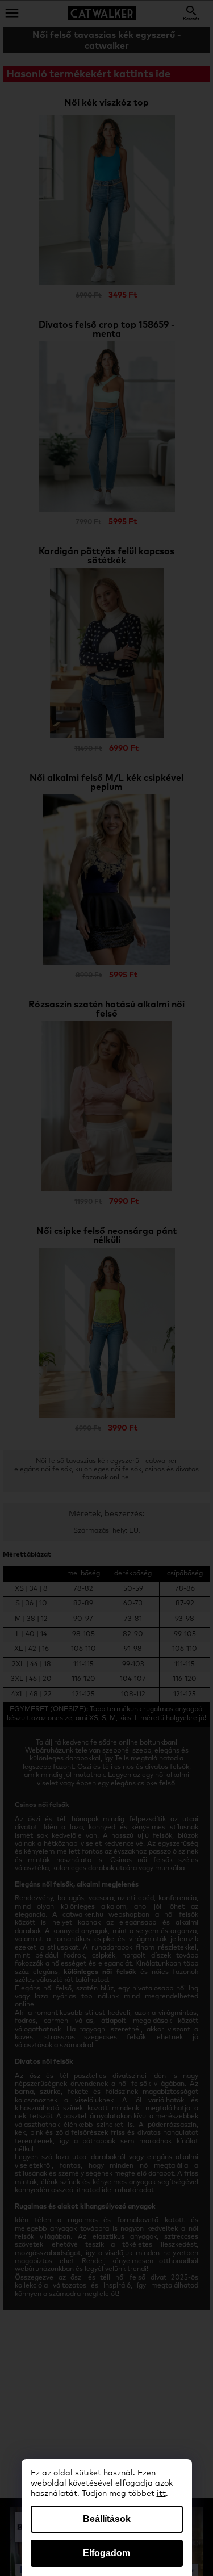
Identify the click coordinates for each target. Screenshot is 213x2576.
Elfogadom (106, 2553)
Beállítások (107, 2519)
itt (161, 2494)
